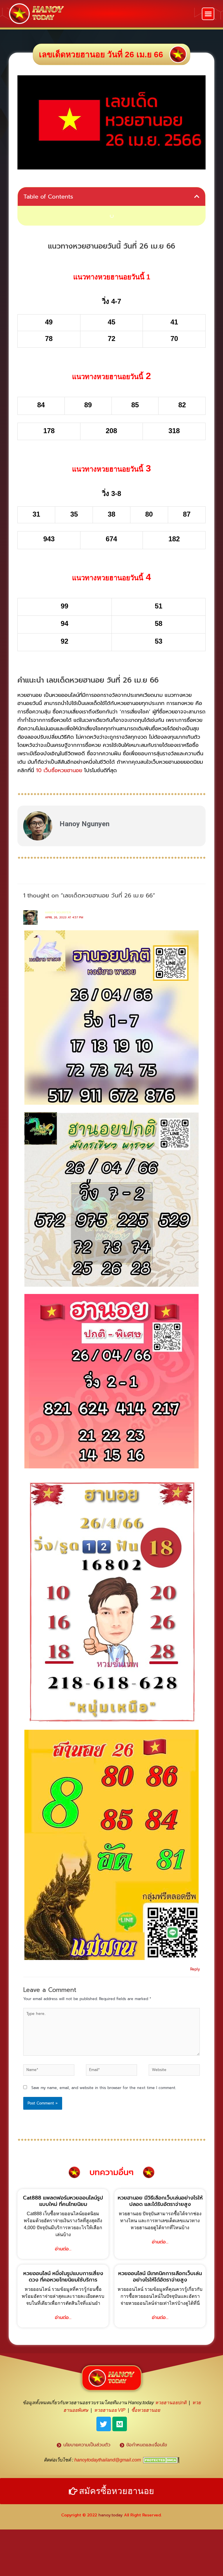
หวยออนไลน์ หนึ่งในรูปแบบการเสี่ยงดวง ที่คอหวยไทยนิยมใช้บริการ (63, 2277)
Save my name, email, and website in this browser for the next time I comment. (104, 2088)
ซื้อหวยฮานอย (146, 2410)
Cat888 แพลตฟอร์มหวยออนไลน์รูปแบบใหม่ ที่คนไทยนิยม (63, 2201)
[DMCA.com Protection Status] (161, 2460)
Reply (195, 1969)
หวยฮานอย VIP (110, 2410)
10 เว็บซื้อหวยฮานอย (59, 770)
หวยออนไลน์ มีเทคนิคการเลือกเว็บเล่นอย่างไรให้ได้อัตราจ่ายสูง (160, 2277)
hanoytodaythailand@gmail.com (108, 2460)
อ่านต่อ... (63, 2249)
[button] (208, 14)
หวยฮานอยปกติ (171, 2403)
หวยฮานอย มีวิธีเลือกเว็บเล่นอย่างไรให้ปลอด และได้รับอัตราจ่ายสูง (160, 2201)
